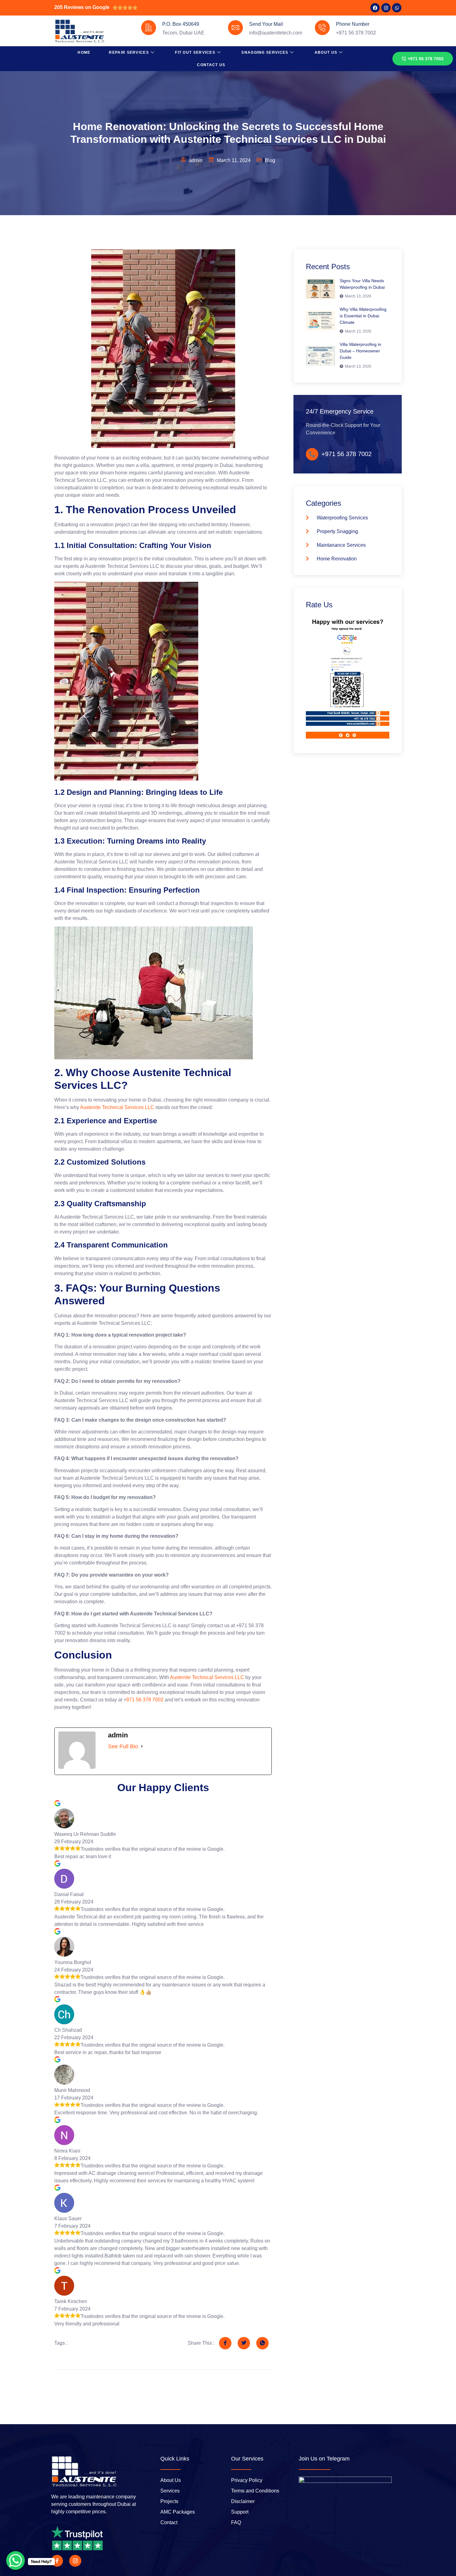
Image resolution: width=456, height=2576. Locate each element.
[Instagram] (386, 8)
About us (326, 52)
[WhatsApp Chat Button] (16, 2560)
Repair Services (129, 52)
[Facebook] (375, 8)
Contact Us (211, 65)
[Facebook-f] (57, 2561)
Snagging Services (265, 52)
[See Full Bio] (142, 1746)
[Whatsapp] (397, 8)
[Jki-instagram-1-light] (75, 2561)
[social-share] (225, 2343)
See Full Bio (123, 1746)
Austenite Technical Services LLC (117, 1107)
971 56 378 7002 (145, 1700)
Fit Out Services (195, 52)
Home (84, 52)
